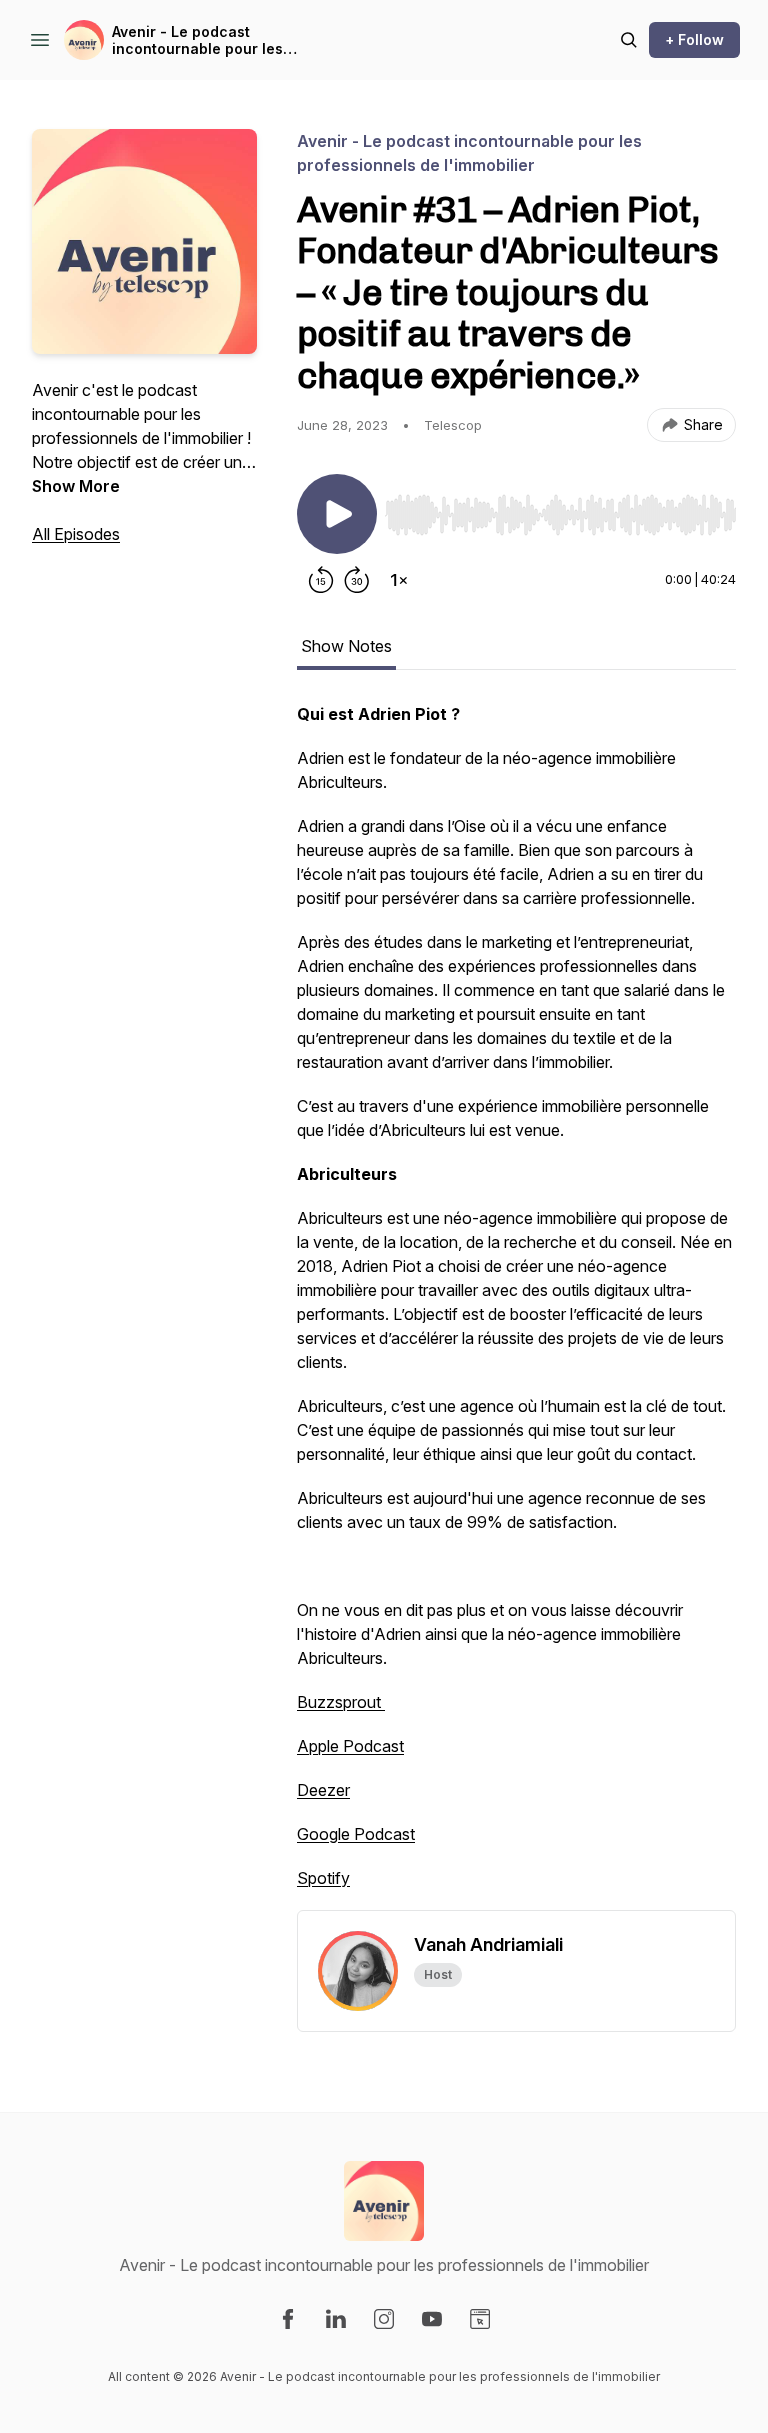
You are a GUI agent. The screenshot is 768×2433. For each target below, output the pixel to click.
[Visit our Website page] (480, 2319)
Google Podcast (356, 1834)
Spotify (323, 1878)
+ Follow (694, 39)
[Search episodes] (629, 40)
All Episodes (76, 534)
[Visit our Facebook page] (288, 2319)
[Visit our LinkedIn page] (336, 2319)
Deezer (323, 1790)
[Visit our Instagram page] (384, 2319)
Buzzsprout (341, 1702)
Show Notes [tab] (346, 646)
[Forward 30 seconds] (357, 580)
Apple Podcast (350, 1746)
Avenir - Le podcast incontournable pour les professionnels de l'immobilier (197, 40)
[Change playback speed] (399, 580)
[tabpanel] (516, 1306)
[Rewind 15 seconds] (321, 580)
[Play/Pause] (337, 514)
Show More (76, 486)
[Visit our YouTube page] (432, 2319)
